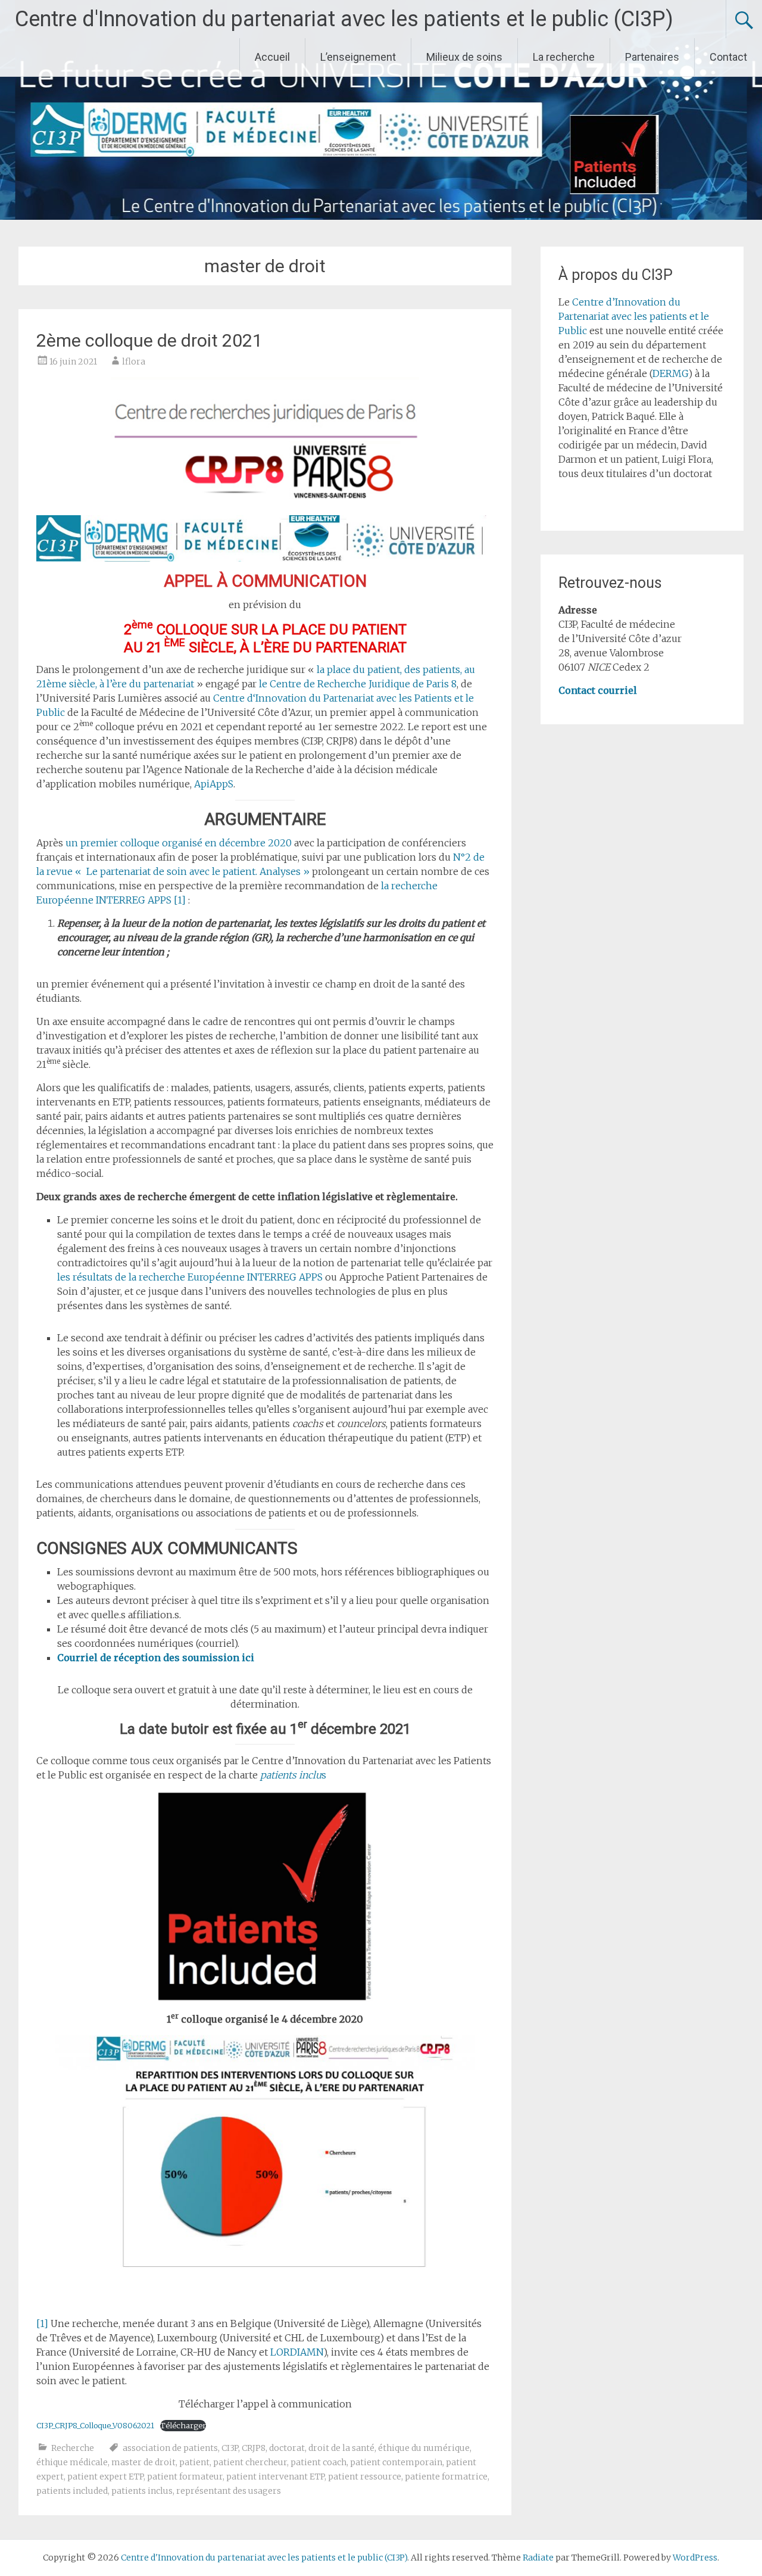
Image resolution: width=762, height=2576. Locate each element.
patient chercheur (250, 2462)
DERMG (670, 373)
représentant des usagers (229, 2491)
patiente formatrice (446, 2477)
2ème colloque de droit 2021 (149, 340)
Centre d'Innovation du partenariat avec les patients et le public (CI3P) (344, 19)
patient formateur (185, 2477)
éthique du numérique (424, 2448)
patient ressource (365, 2477)
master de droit (143, 2462)
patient (194, 2462)
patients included (72, 2491)
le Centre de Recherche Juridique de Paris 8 (358, 684)
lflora (134, 362)
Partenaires (652, 57)
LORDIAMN (297, 2352)
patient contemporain (396, 2462)
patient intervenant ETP (275, 2477)
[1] (180, 900)
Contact (728, 57)
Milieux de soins (464, 57)
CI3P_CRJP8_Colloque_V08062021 (95, 2425)
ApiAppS (214, 784)
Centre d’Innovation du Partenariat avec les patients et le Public (634, 316)
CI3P (230, 2448)
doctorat (287, 2448)
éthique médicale (72, 2462)
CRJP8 (254, 2448)
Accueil (272, 57)
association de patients (170, 2448)
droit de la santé (341, 2448)
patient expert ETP (105, 2477)
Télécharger (183, 2425)
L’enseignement (358, 57)
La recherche (564, 57)
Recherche (73, 2448)
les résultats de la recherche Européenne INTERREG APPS (190, 1277)
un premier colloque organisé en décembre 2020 (179, 843)
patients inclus (142, 2491)
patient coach (318, 2462)
